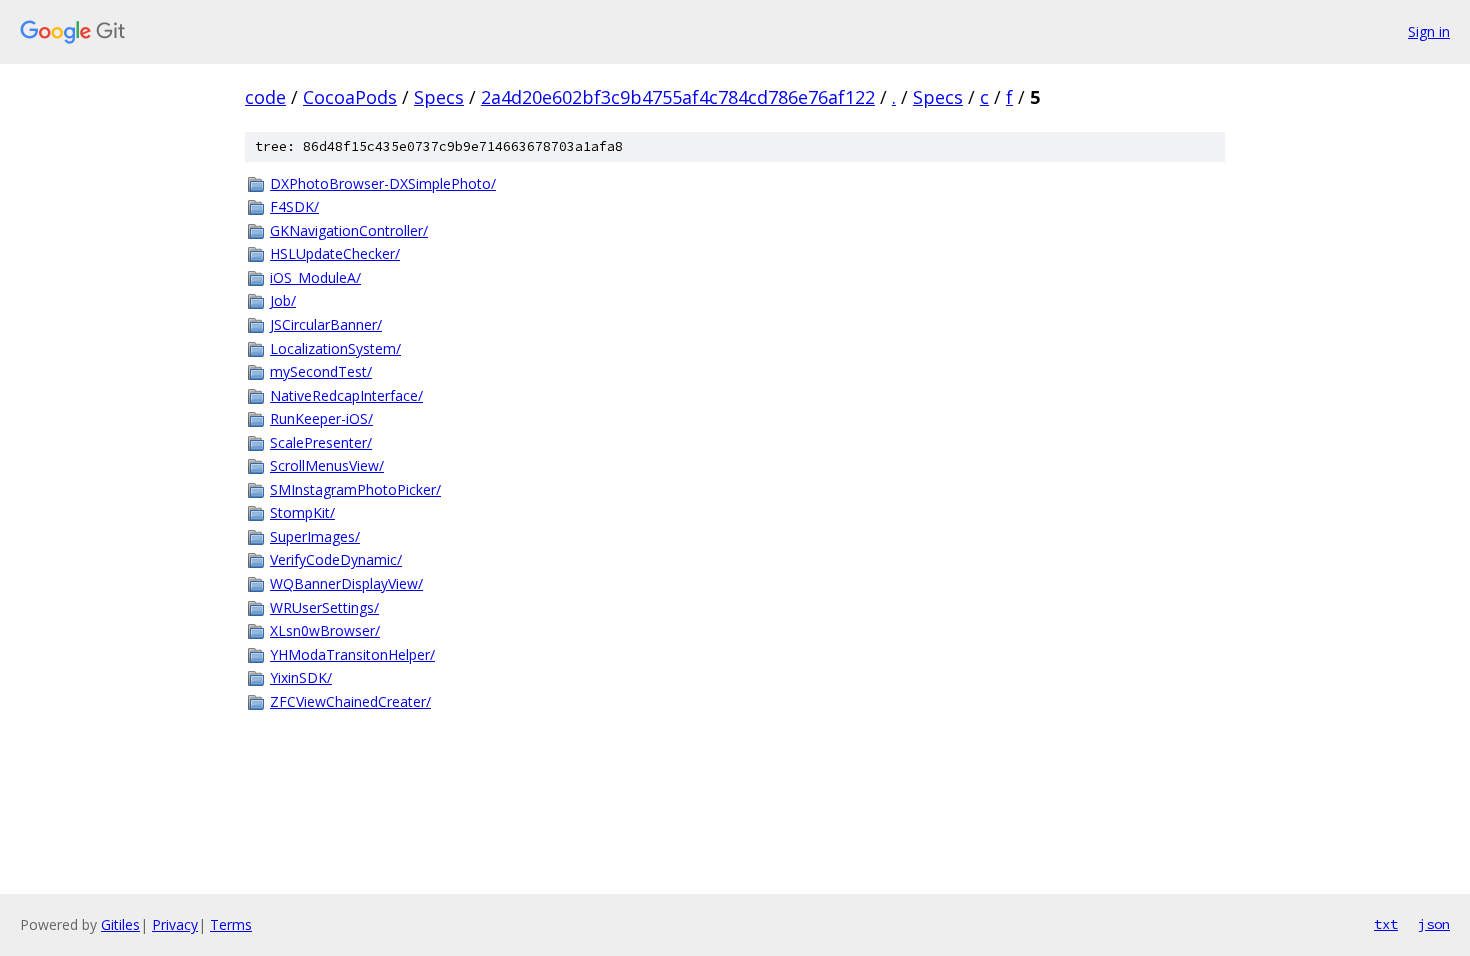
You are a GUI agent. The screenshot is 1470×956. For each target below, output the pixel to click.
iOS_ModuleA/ (315, 277)
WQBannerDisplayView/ (346, 583)
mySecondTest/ (321, 371)
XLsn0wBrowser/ (325, 630)
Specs (439, 97)
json (1434, 924)
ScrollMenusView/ (327, 465)
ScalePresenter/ (321, 442)
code (265, 97)
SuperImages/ (315, 536)
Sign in (1429, 31)
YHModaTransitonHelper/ (352, 654)
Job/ (283, 300)
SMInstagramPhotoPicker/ (355, 489)
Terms (231, 924)
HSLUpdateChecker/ (335, 253)
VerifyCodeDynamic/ (336, 559)
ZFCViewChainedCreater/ (350, 701)
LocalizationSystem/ (335, 348)
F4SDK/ (294, 206)
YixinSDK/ (301, 677)
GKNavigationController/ (349, 230)
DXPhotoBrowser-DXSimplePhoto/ (383, 183)
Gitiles (120, 924)
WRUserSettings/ (324, 607)
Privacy (175, 924)
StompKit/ (302, 512)
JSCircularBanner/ (326, 324)
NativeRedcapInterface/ (346, 395)
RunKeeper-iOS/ (321, 418)
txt (1386, 924)
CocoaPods (350, 97)
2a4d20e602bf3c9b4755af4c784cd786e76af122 (678, 97)
